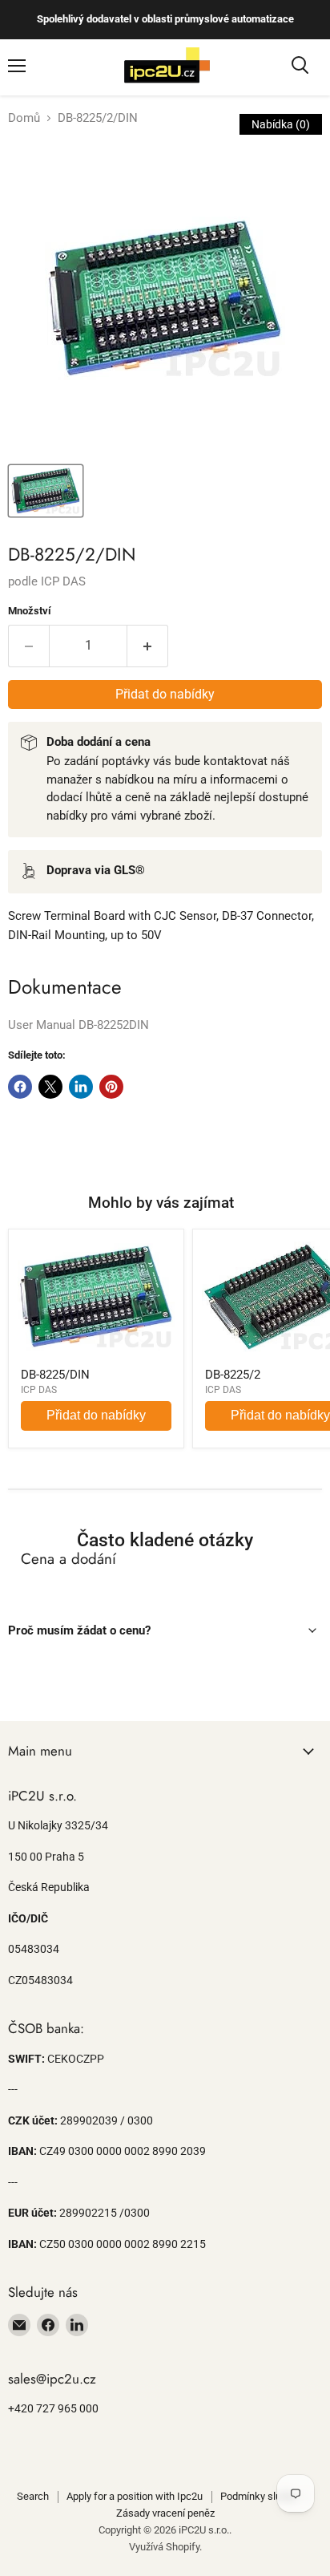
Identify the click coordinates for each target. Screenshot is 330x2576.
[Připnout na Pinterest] (111, 1087)
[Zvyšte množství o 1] (148, 646)
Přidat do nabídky (96, 1415)
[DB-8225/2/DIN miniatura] (46, 491)
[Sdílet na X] (50, 1087)
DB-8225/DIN (55, 1375)
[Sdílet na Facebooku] (20, 1087)
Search (33, 2496)
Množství (30, 611)
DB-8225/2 (233, 1375)
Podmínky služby (258, 2496)
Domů (24, 118)
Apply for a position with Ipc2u (135, 2496)
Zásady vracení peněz (165, 2513)
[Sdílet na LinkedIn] (81, 1087)
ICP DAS (63, 581)
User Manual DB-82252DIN (78, 1025)
